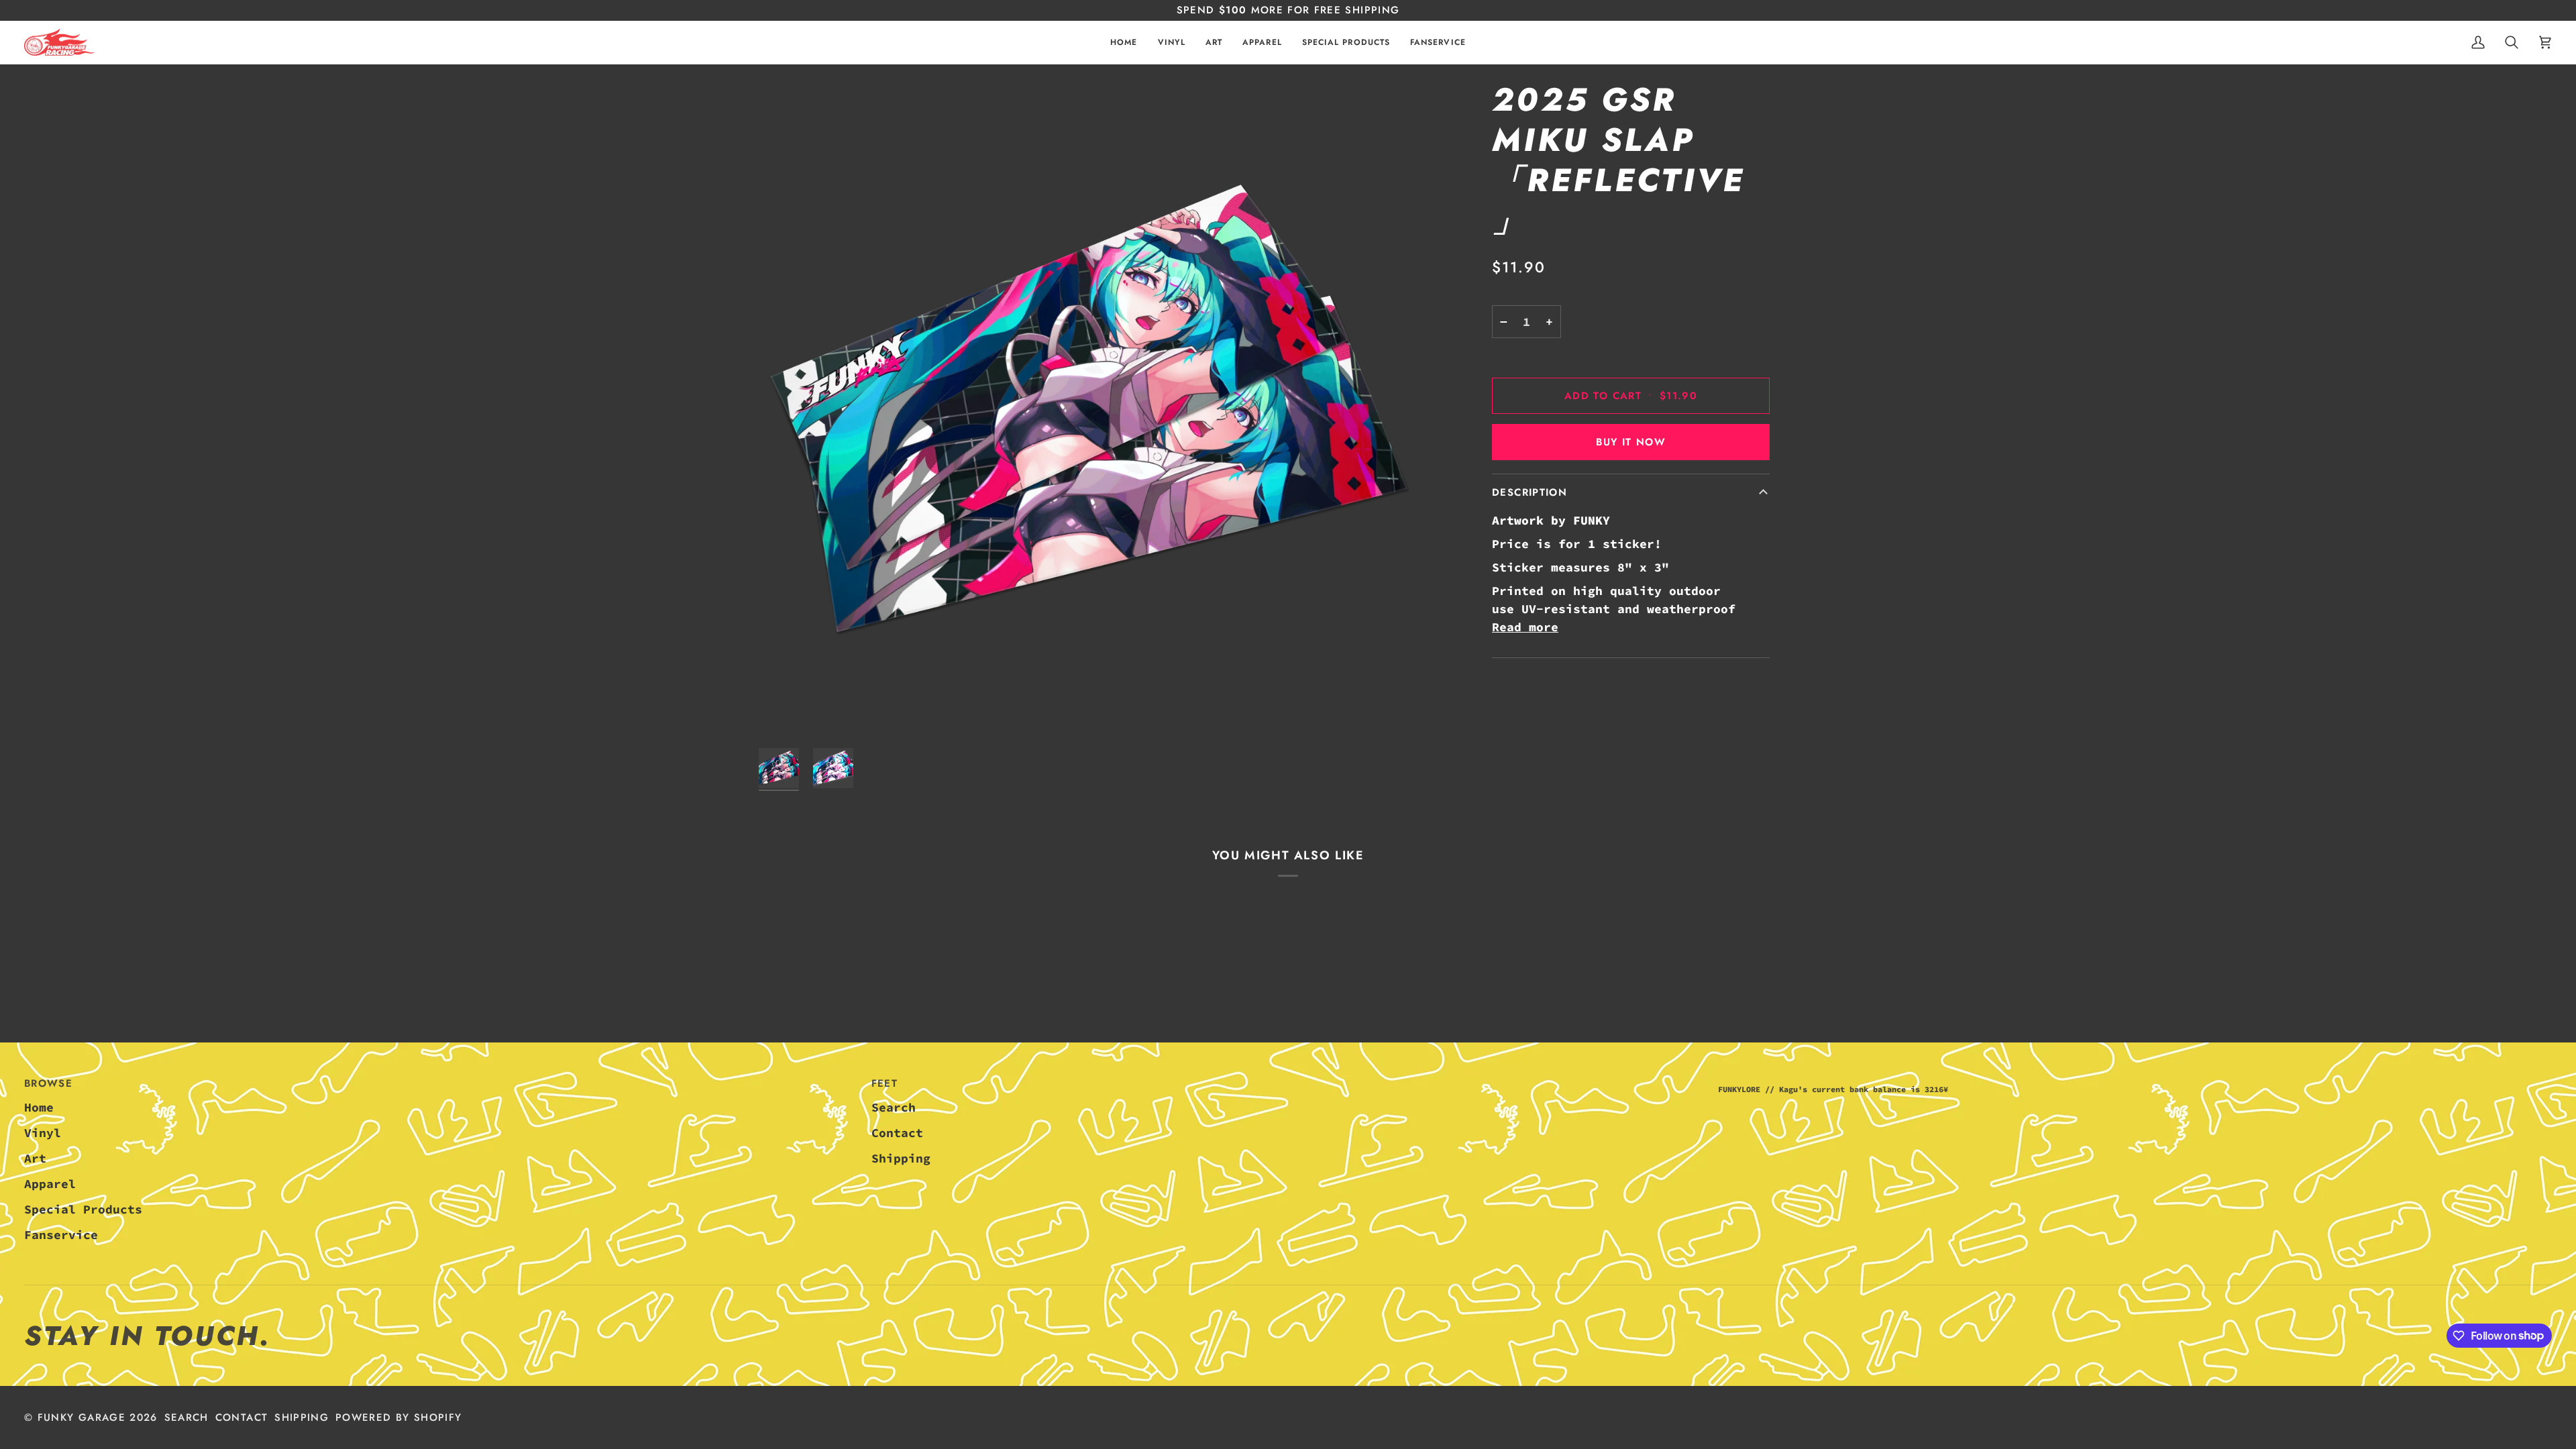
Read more (1525, 627)
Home (39, 1107)
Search (894, 1107)
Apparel (50, 1184)
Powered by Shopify (398, 1417)
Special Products (83, 1209)
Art (35, 1158)
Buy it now (1631, 442)
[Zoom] (1089, 411)
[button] (1172, 43)
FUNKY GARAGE (82, 1417)
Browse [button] (48, 1083)
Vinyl (43, 1133)
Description (1529, 492)
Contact (897, 1133)
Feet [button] (884, 1083)
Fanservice (61, 1235)
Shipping (901, 1158)
